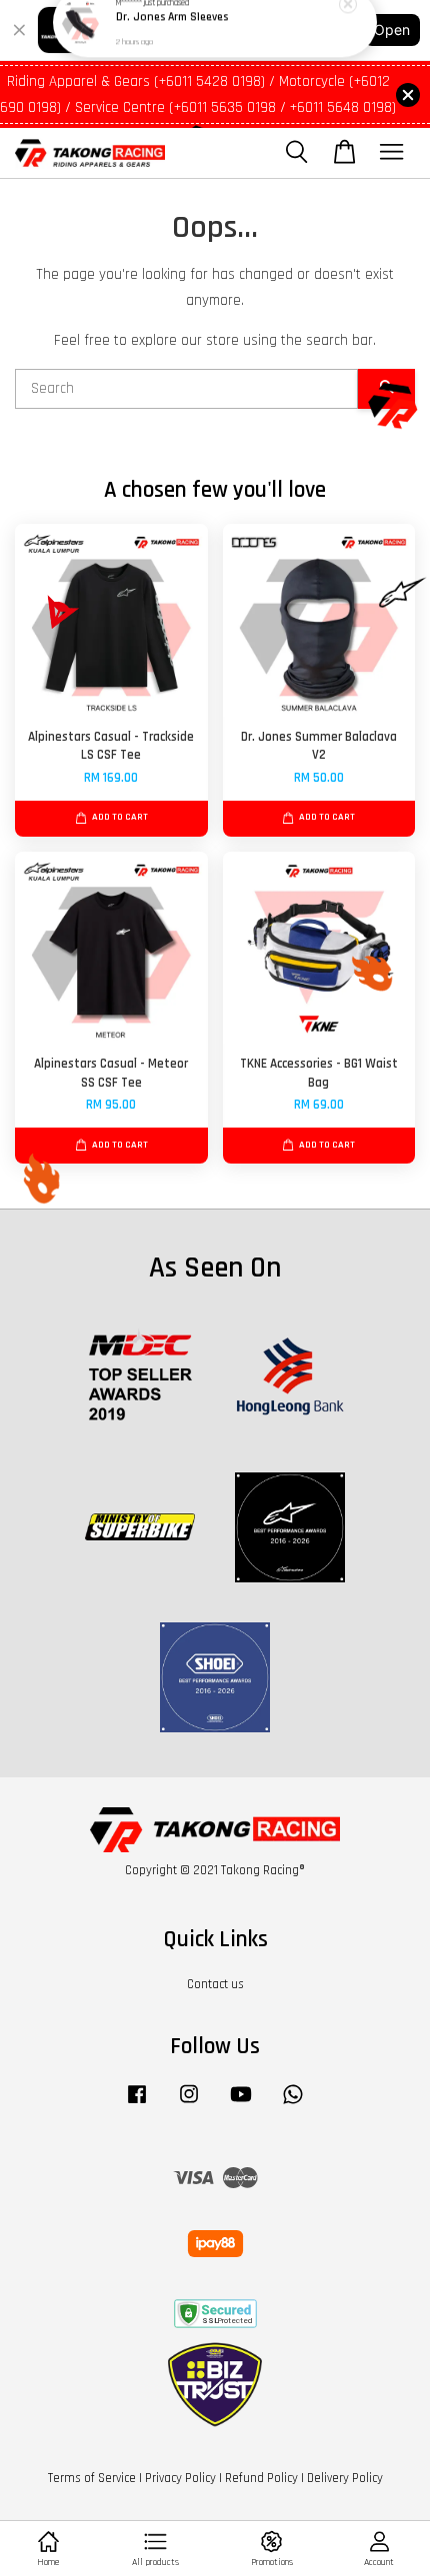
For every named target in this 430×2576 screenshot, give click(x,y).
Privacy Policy (180, 2478)
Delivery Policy (345, 2478)
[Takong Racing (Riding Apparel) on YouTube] (241, 2104)
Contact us (215, 1984)
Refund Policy (261, 2478)
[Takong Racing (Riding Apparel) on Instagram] (189, 2104)
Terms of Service (92, 2478)
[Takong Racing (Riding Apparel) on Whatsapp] (293, 2104)
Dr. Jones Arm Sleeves (172, 40)
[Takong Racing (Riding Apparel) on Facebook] (137, 2104)
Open (392, 29)
